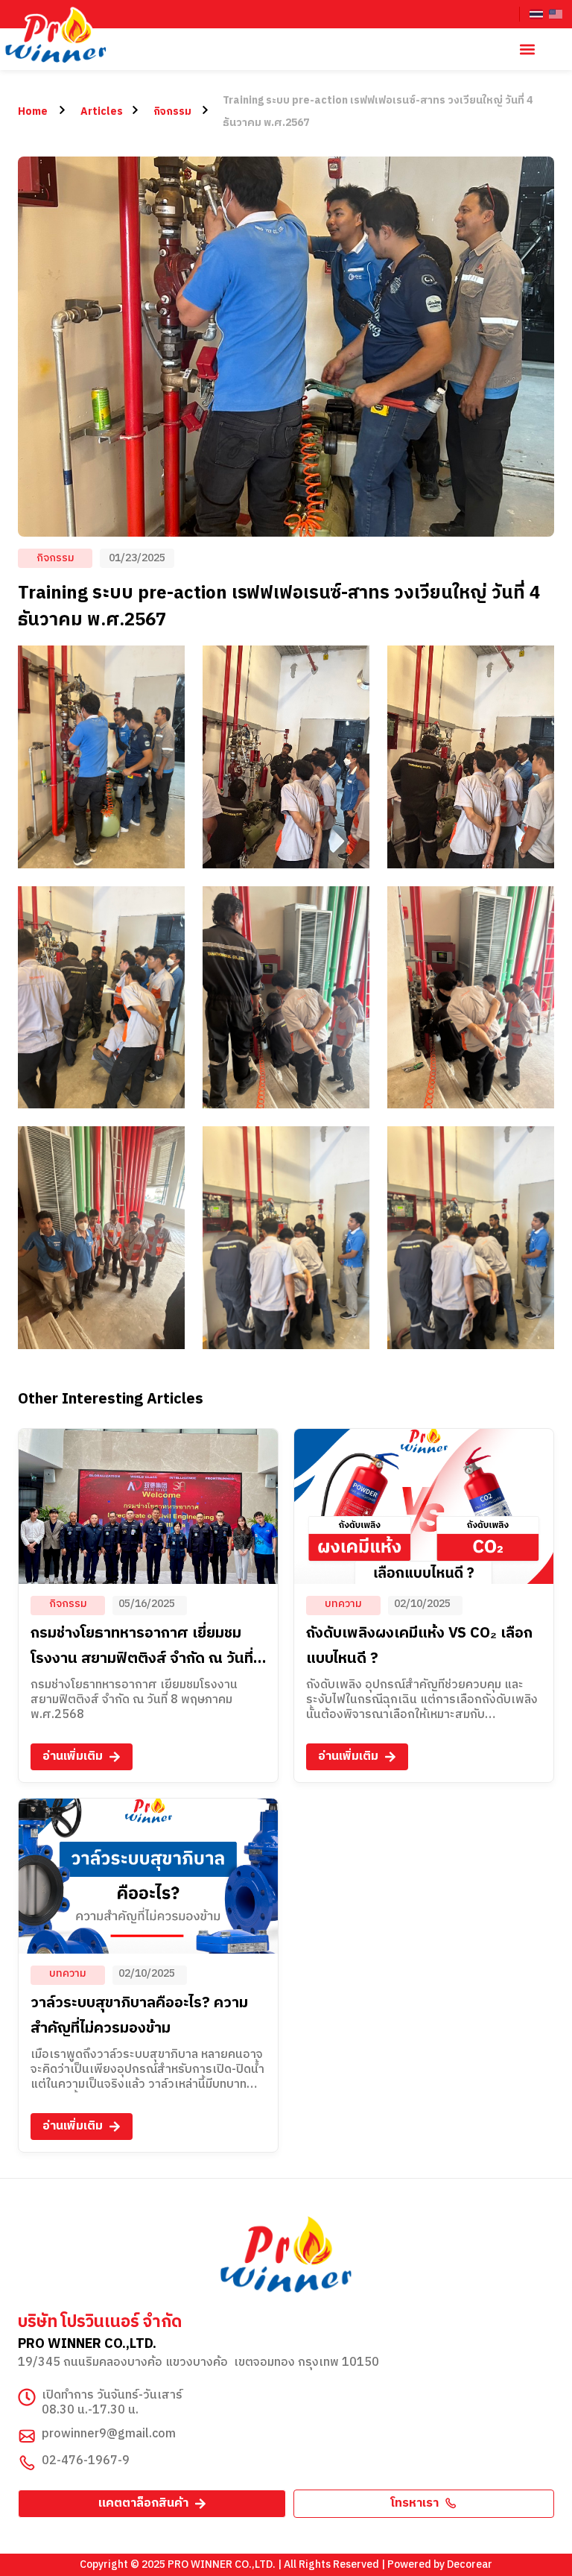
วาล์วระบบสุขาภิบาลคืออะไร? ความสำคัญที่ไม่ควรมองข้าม (139, 2016)
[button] (527, 50)
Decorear (470, 2564)
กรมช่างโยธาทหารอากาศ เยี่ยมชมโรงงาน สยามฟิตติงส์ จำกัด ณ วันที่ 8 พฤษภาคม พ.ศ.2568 (148, 1659)
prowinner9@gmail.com (109, 2434)
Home (33, 111)
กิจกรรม (172, 111)
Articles (102, 111)
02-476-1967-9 (86, 2461)
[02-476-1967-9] (27, 2463)
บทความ (343, 1604)
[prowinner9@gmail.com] (27, 2436)
